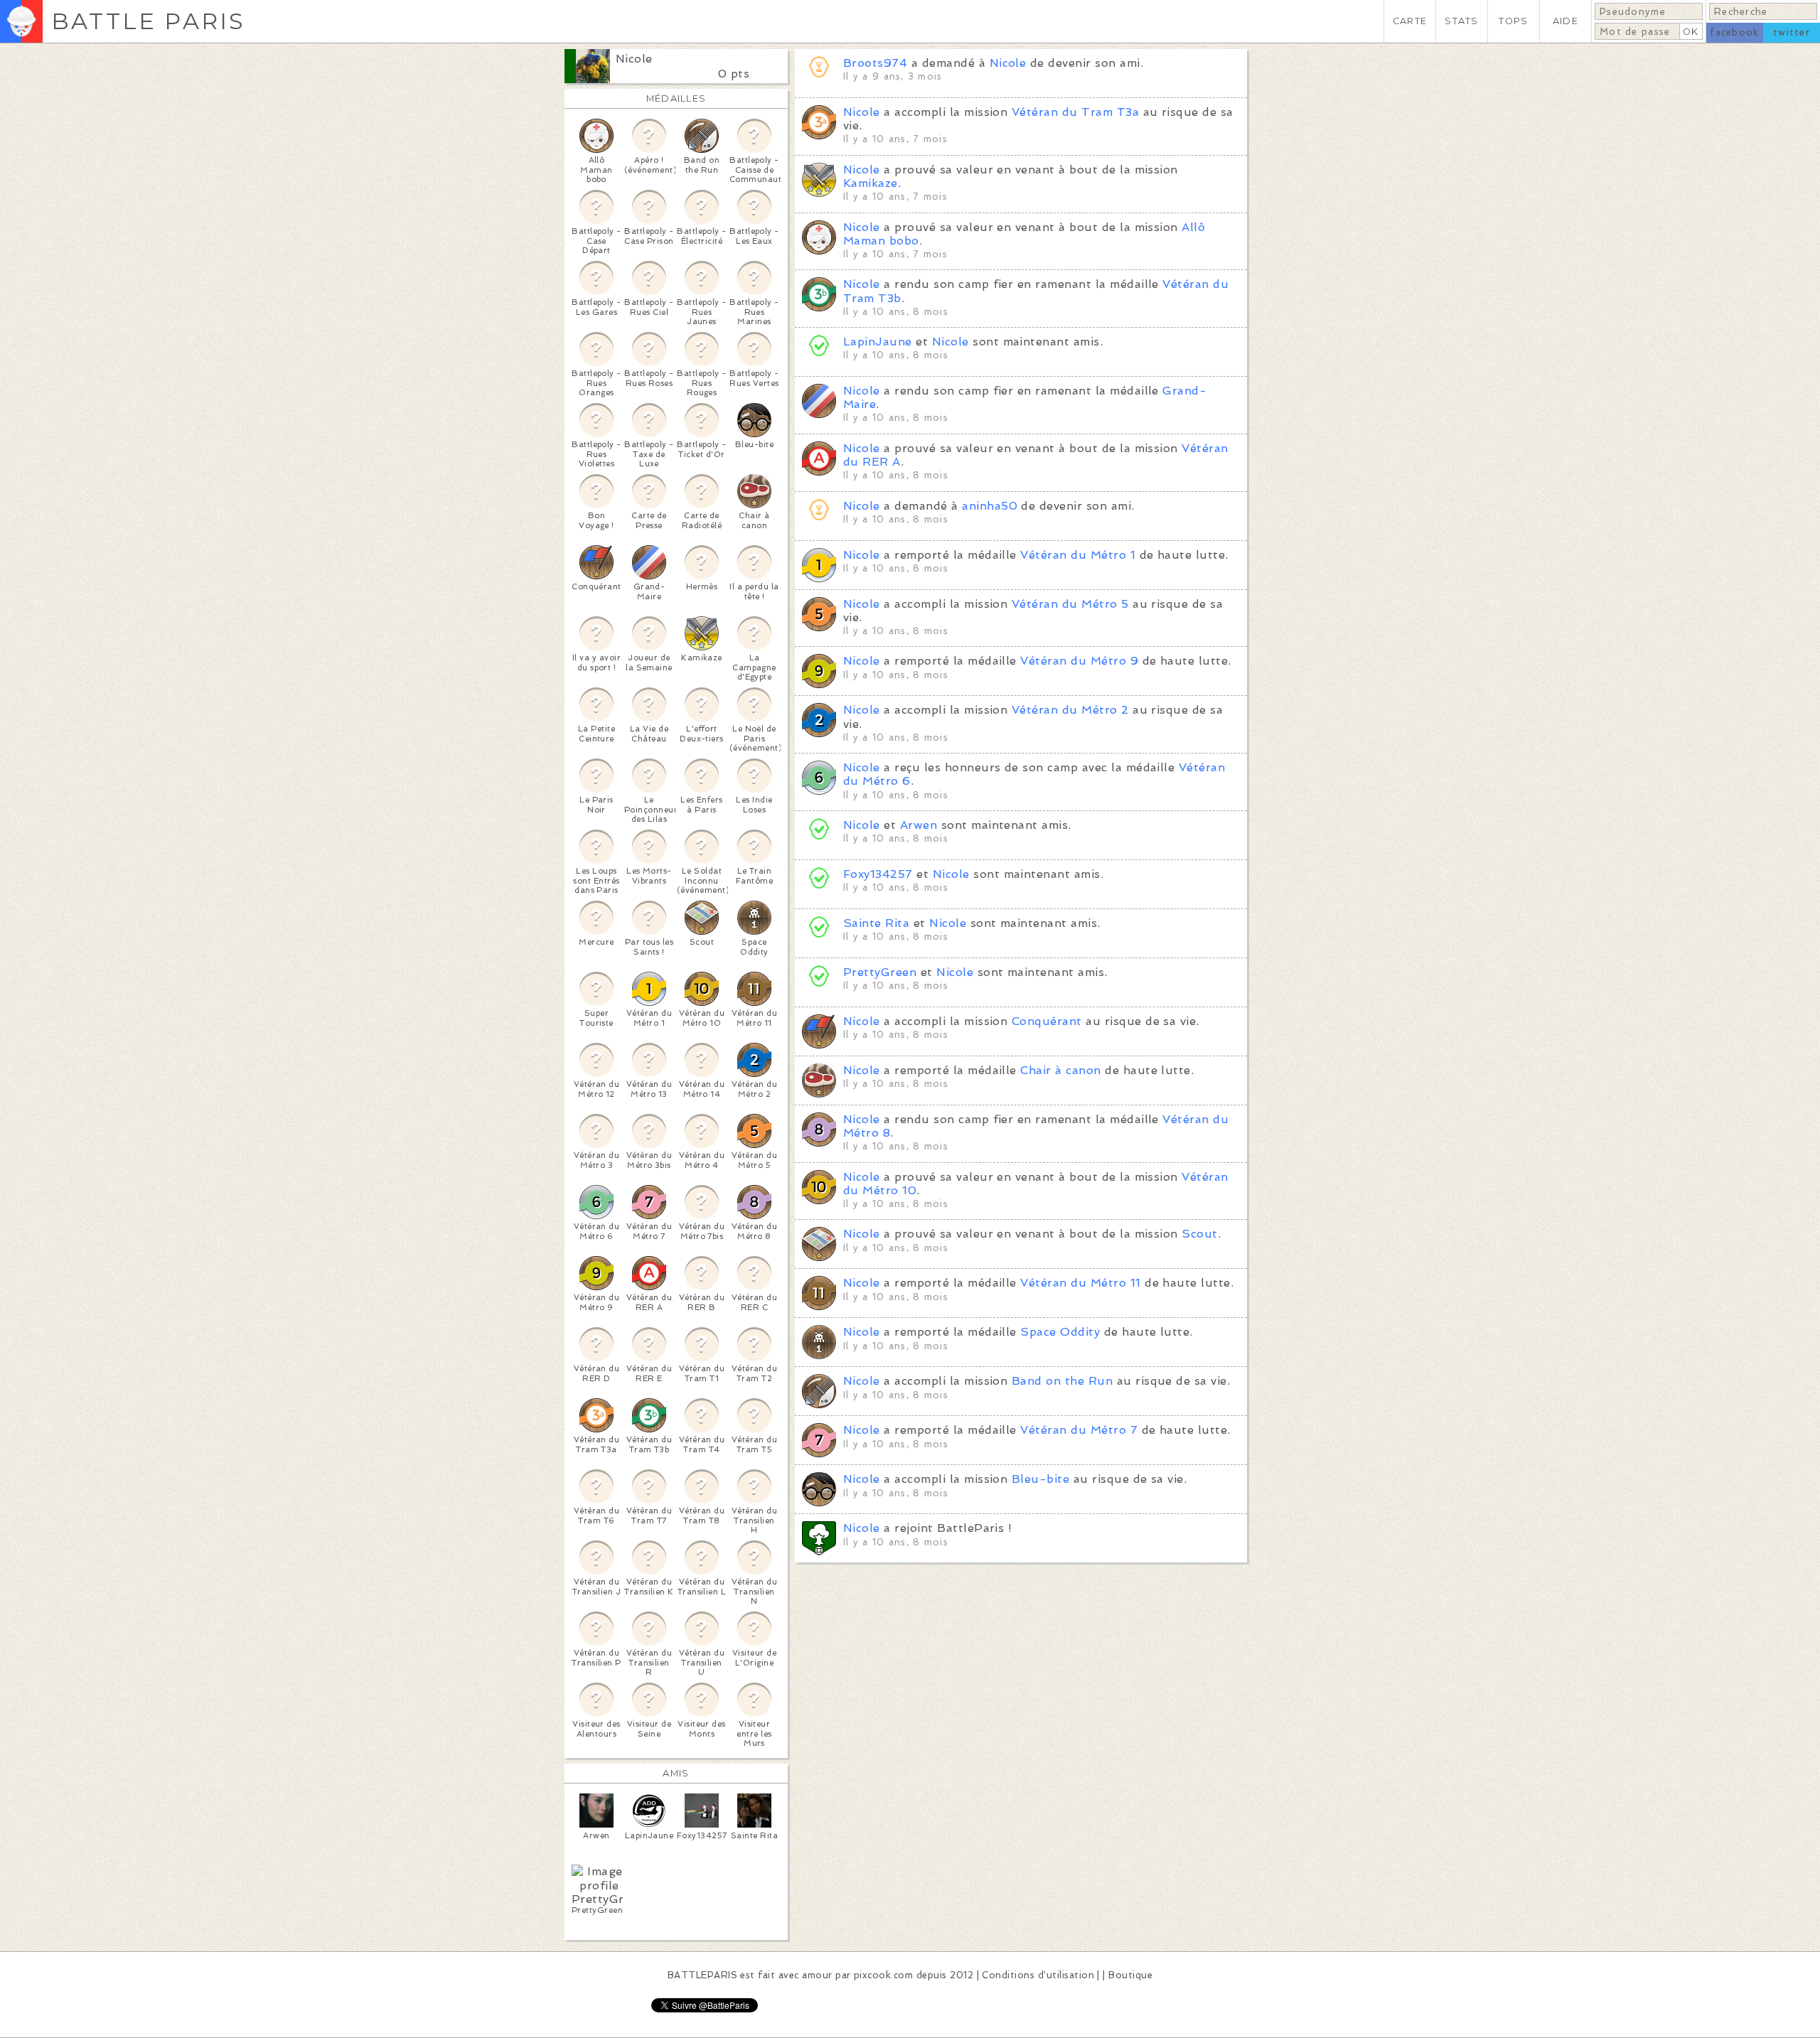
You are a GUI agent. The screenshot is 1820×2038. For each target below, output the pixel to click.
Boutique (1130, 1975)
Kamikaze (871, 183)
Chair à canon (1060, 1070)
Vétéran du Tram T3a (1075, 112)
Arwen (919, 825)
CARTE (1410, 21)
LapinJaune (878, 342)
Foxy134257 (878, 874)
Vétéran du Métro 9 (1079, 661)
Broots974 (875, 63)
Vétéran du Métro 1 (1078, 555)
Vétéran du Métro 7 (1079, 1430)
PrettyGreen (880, 972)
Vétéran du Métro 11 (1080, 1283)
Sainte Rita (876, 923)
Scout (1199, 1234)
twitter (1792, 32)
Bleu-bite (1040, 1479)
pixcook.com (883, 1975)
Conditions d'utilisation (1038, 1975)
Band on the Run (1062, 1381)
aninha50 (990, 506)
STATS (1461, 21)
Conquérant (1047, 1021)
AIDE (1565, 21)
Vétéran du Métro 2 (1070, 710)
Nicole (634, 59)
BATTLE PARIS (148, 21)
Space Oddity (1060, 1332)
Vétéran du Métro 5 (1070, 604)
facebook (1734, 32)
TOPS (1513, 21)
